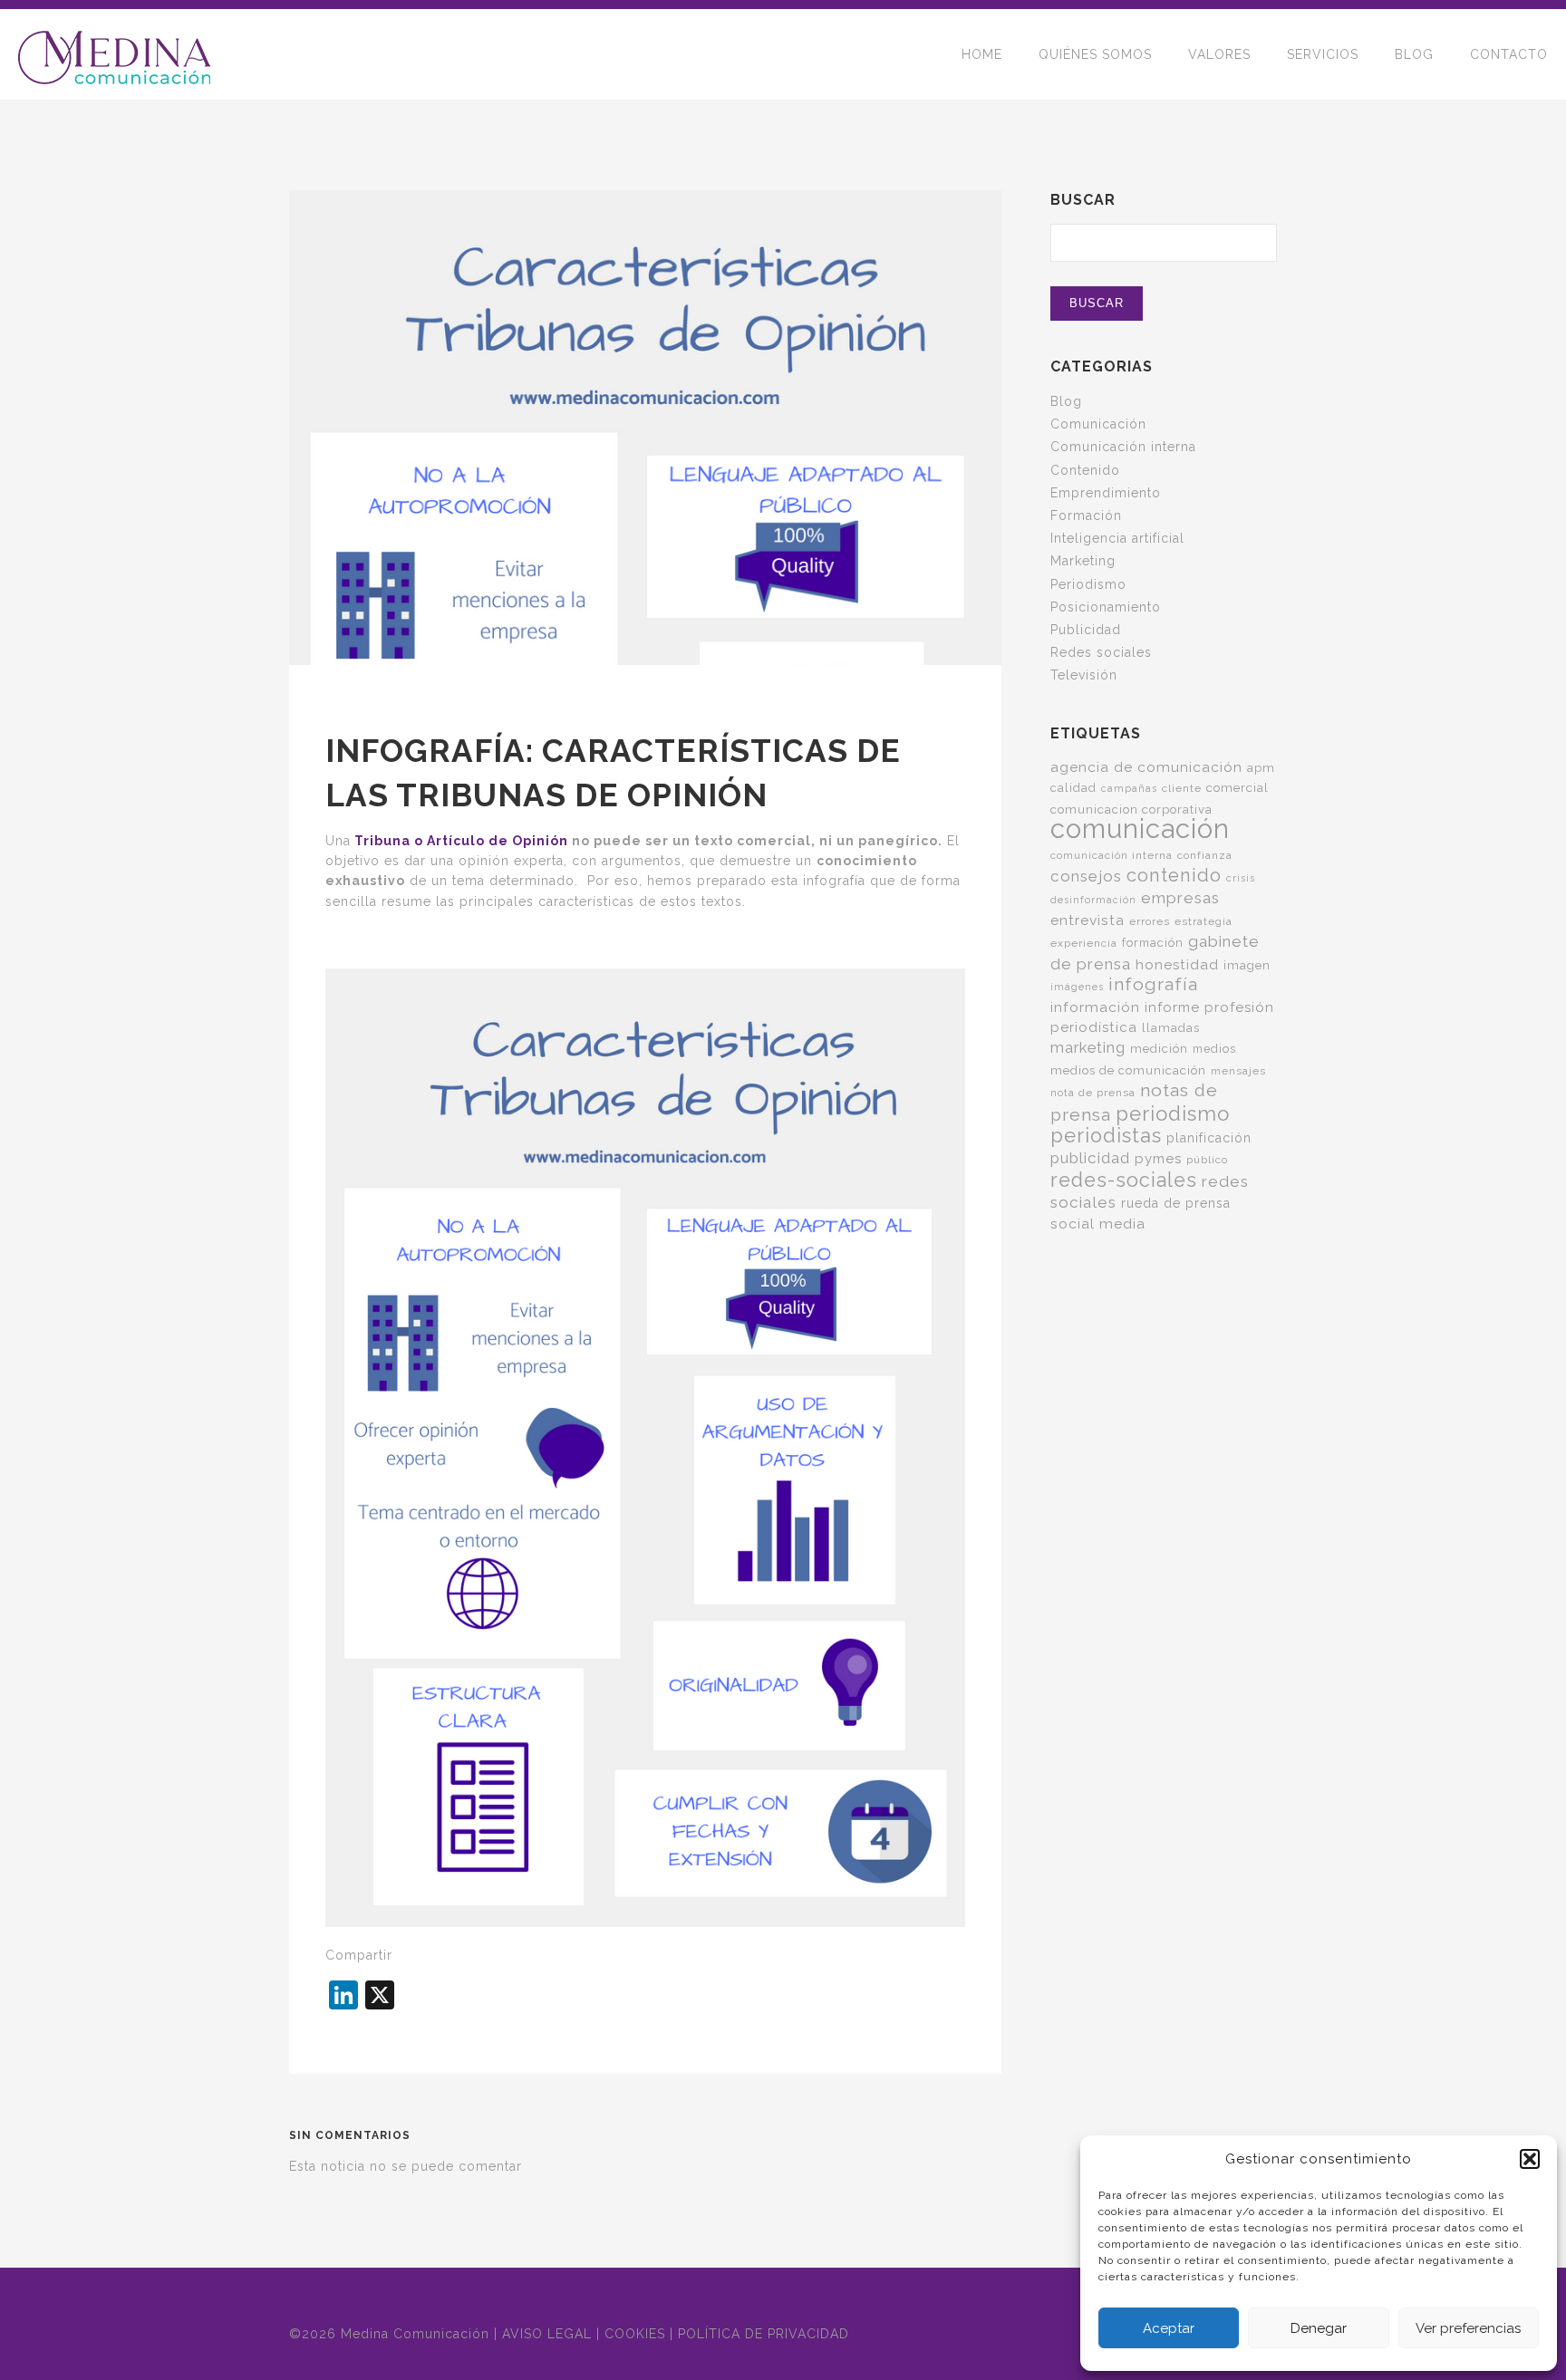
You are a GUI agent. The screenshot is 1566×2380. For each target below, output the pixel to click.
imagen (1247, 965)
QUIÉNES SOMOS (1095, 54)
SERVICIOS (1323, 54)
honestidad (1177, 965)
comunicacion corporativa (1131, 809)
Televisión (1084, 675)
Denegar (1319, 2328)
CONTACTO (1509, 54)
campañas (1129, 788)
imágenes (1077, 987)
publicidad (1090, 1158)
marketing (1088, 1047)
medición (1159, 1048)
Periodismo (1088, 584)
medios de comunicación (1128, 1070)
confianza (1205, 855)
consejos (1086, 876)
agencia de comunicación (1146, 767)
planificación (1209, 1138)
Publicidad (1086, 630)
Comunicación (1098, 424)
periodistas (1106, 1136)
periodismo (1173, 1113)
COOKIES (635, 2334)
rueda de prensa (1176, 1203)
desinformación (1093, 900)
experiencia (1084, 943)
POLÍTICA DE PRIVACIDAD (764, 2334)
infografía (1153, 984)
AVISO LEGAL (547, 2334)
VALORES (1219, 54)
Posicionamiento (1106, 607)
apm (1261, 767)
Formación (1086, 516)
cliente (1182, 788)
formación (1153, 943)
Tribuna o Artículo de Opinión (459, 841)
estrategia (1203, 921)
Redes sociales (1101, 652)
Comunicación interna (1123, 447)
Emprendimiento (1106, 493)
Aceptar (1169, 2328)
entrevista (1087, 920)
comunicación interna (1112, 855)
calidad (1073, 788)
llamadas (1171, 1027)
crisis (1241, 878)
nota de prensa (1093, 1093)
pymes (1158, 1159)
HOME (982, 54)
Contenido (1085, 470)
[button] (1530, 2159)
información (1095, 1007)
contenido (1174, 875)
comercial (1237, 787)
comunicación (1140, 829)
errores (1150, 921)
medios (1214, 1049)
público (1207, 1160)
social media (1098, 1224)
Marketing (1083, 561)
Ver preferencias (1468, 2328)
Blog (1066, 401)
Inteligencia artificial (1117, 538)
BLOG (1414, 54)
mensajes (1238, 1071)
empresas (1180, 898)
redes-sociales (1124, 1180)
